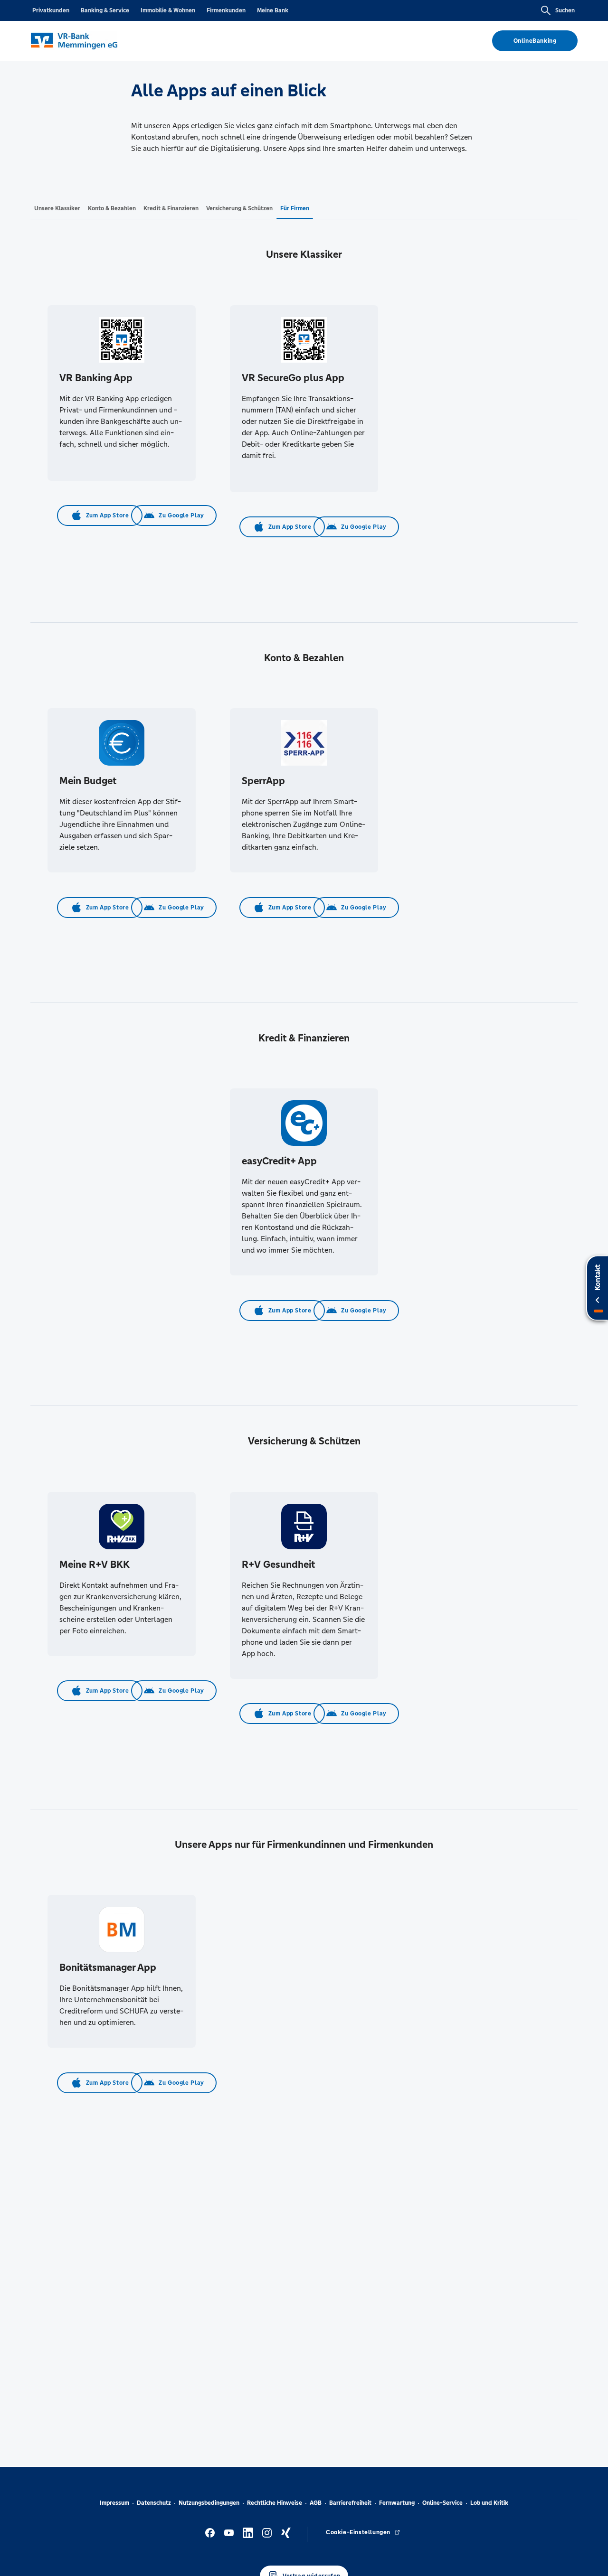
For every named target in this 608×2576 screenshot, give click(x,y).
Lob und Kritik (489, 2503)
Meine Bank (273, 10)
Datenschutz (154, 2503)
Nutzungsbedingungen (209, 2503)
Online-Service (442, 2503)
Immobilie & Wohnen (168, 10)
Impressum (114, 2503)
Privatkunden (51, 10)
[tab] (57, 208)
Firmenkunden (226, 10)
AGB (316, 2503)
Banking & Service (105, 10)
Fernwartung (397, 2503)
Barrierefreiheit (350, 2503)
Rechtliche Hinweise (275, 2503)
